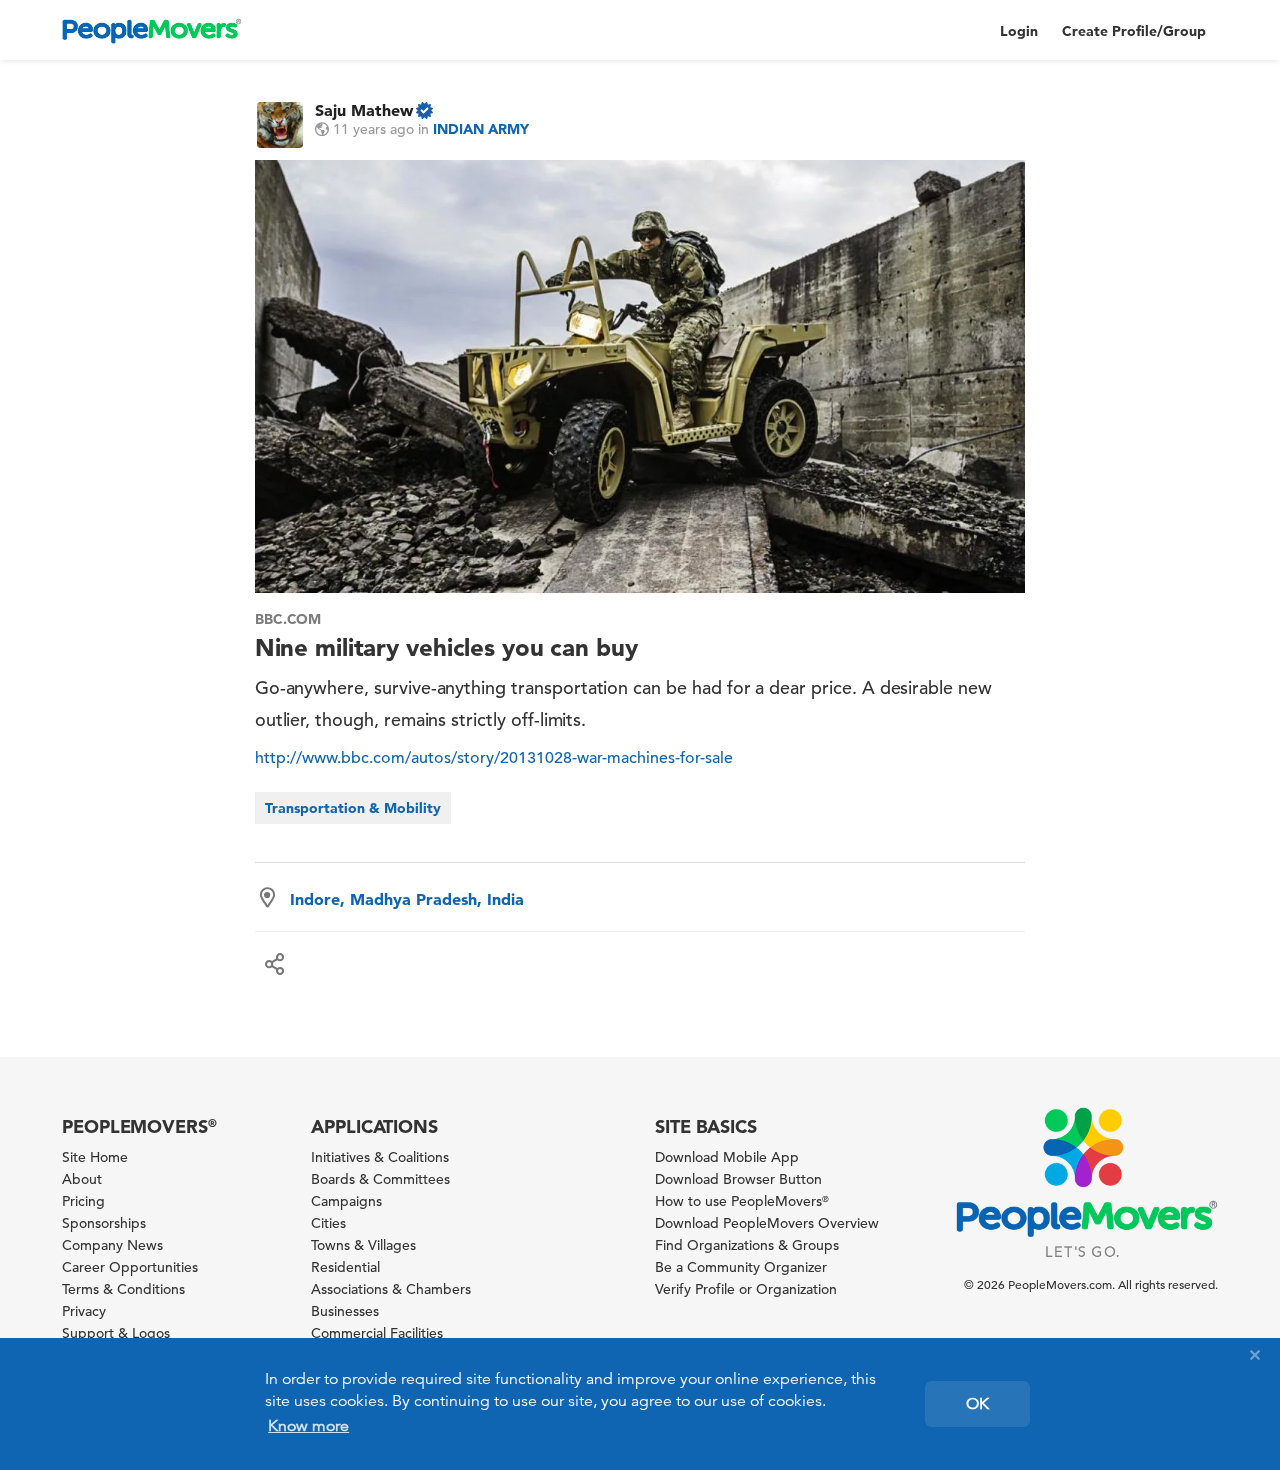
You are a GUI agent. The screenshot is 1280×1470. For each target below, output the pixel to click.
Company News (112, 1245)
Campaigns (346, 1201)
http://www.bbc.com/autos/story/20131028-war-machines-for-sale (494, 758)
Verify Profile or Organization (746, 1289)
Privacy (84, 1311)
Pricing (83, 1201)
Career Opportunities (130, 1267)
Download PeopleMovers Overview (767, 1223)
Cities (328, 1223)
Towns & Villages (363, 1245)
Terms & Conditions (123, 1289)
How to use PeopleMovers (742, 1201)
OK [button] (977, 1404)
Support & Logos (116, 1333)
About (82, 1179)
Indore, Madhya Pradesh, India (407, 899)
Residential (345, 1267)
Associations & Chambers (391, 1289)
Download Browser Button (738, 1179)
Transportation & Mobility (353, 808)
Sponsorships (104, 1223)
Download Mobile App (727, 1157)
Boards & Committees (380, 1179)
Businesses (345, 1311)
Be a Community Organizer (741, 1267)
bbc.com (288, 619)
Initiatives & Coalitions (380, 1157)
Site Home (95, 1157)
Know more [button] (308, 1426)
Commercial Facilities (377, 1333)
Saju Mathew (364, 110)
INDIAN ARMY (481, 129)
